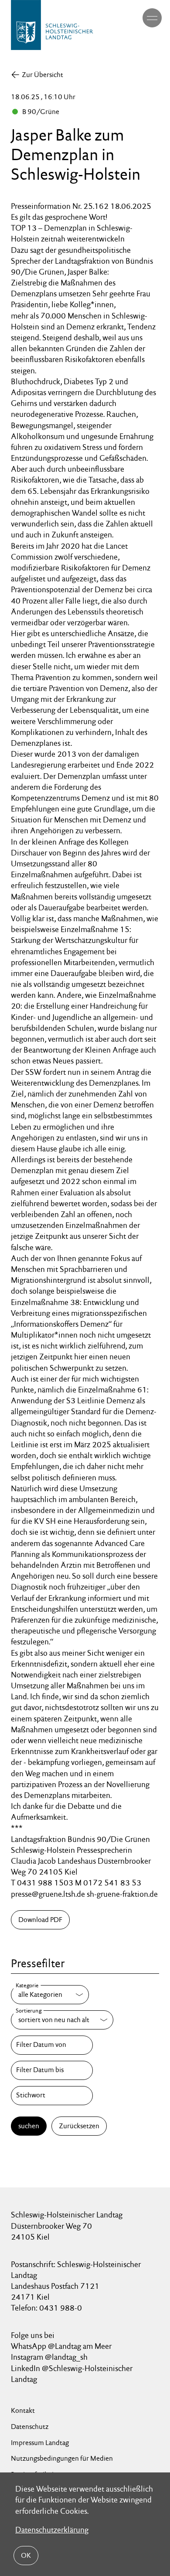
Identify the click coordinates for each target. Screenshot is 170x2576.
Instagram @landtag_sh (50, 2357)
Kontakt (23, 2410)
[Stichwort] (52, 2096)
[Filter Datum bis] (52, 2070)
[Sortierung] (62, 2020)
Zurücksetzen (79, 2126)
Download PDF (40, 1920)
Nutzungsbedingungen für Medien (62, 2458)
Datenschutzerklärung (52, 2530)
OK (26, 2555)
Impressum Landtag (40, 2443)
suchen (29, 2126)
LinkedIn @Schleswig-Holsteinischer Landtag (72, 2374)
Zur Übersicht (42, 75)
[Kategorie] (50, 1995)
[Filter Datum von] (52, 2045)
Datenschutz (30, 2427)
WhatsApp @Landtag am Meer (61, 2346)
